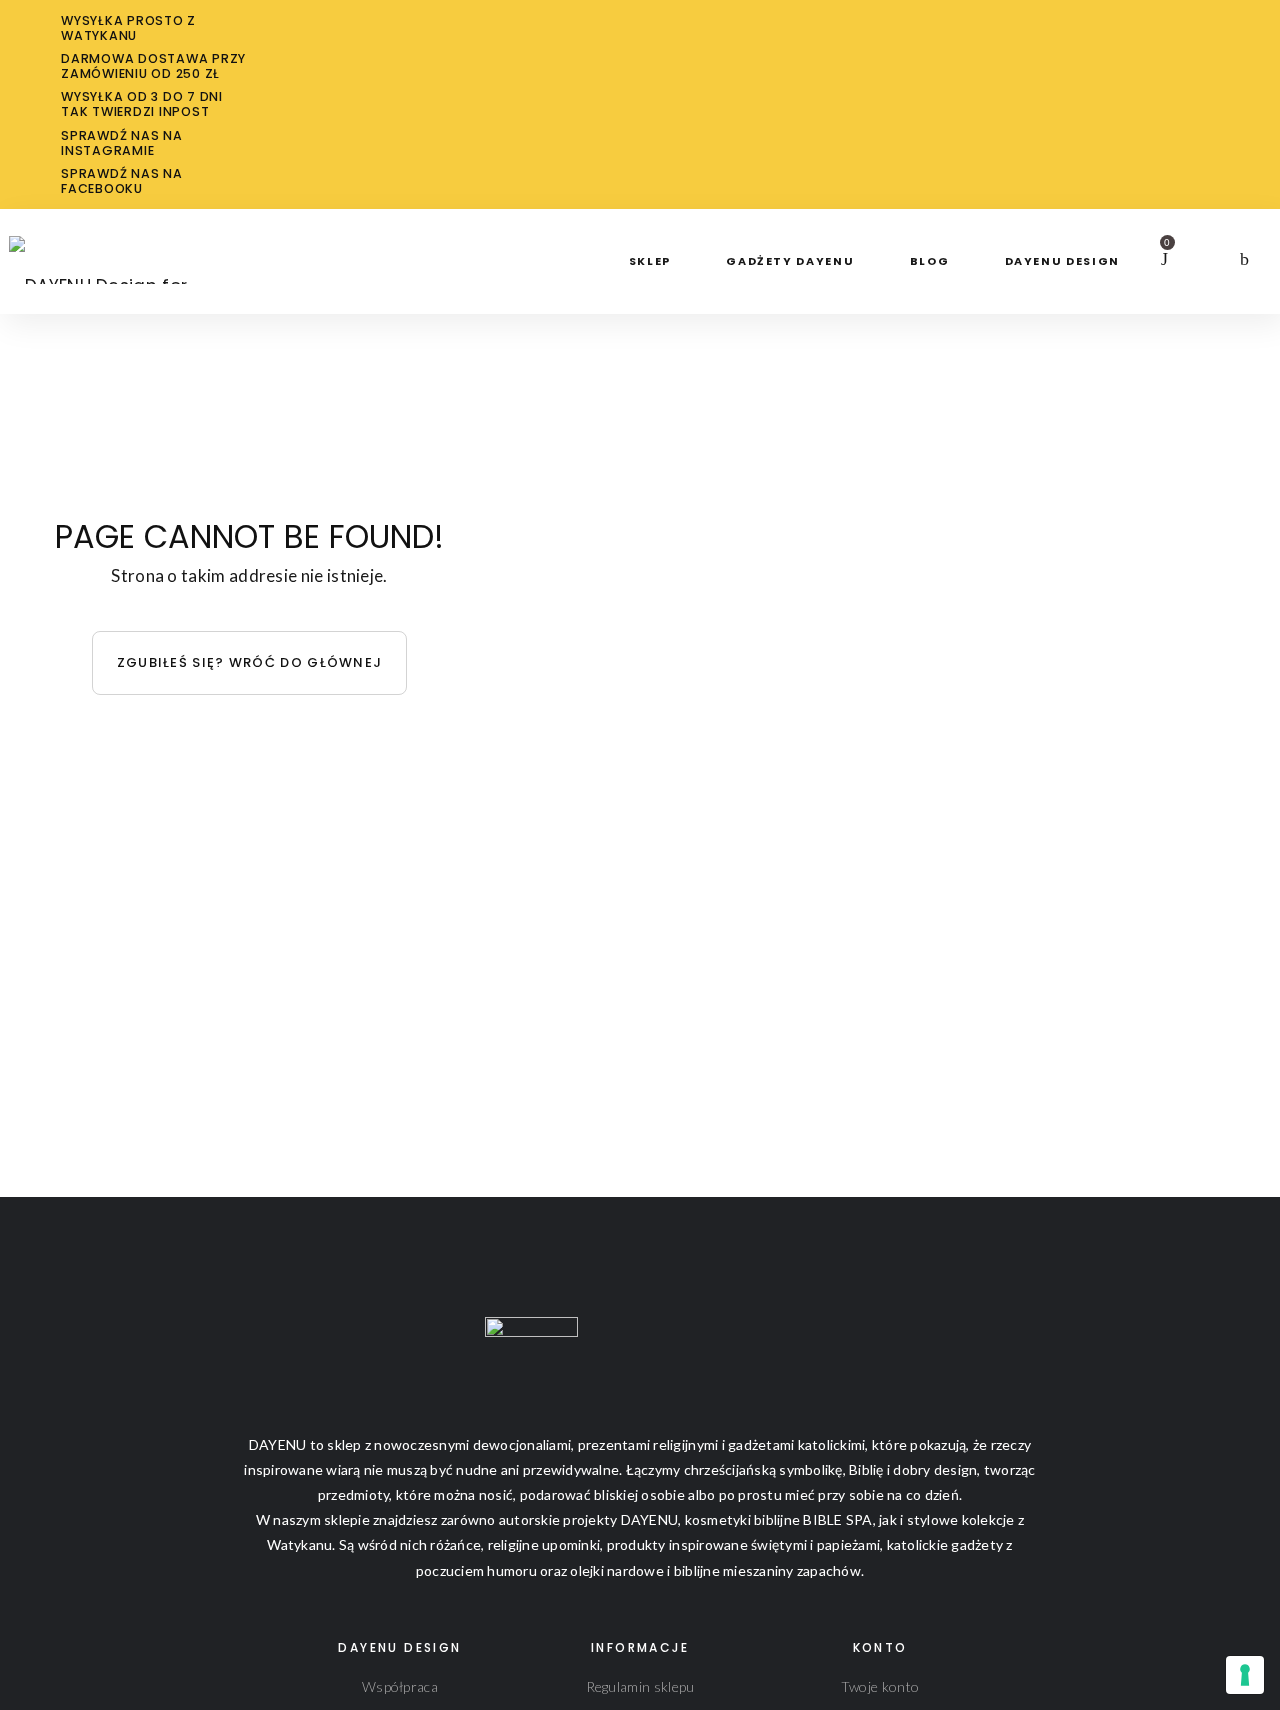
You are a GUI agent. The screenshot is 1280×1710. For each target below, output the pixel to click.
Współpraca (400, 1686)
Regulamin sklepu (640, 1686)
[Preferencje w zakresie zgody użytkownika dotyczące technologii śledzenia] (1245, 1675)
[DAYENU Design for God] (122, 246)
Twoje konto (880, 1686)
